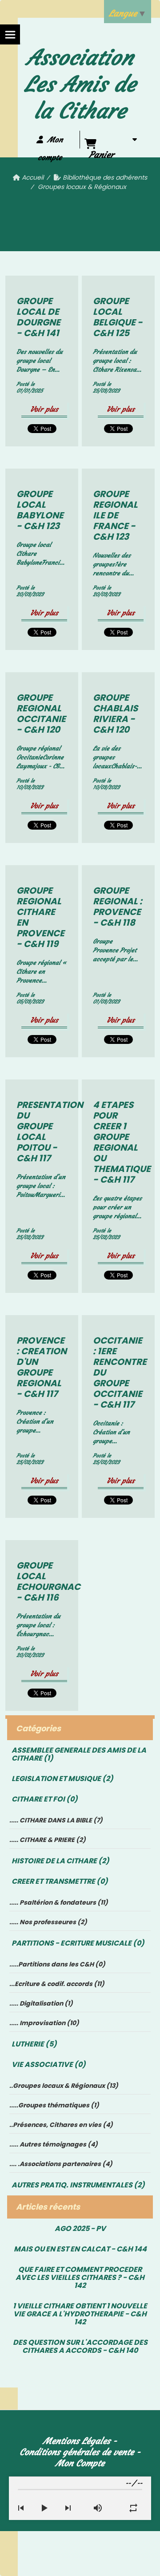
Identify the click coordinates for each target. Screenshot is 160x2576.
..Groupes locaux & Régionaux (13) (64, 2086)
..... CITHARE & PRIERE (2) (48, 1840)
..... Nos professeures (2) (48, 1922)
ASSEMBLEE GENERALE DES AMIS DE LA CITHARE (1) (79, 1754)
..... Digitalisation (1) (41, 2003)
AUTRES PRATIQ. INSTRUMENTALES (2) (78, 2185)
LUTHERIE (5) (34, 2044)
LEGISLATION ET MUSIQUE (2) (62, 1779)
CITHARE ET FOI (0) (45, 1799)
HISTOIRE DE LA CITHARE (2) (60, 1861)
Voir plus (44, 409)
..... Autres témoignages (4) (54, 2144)
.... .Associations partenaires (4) (61, 2164)
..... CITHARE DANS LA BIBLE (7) (56, 1820)
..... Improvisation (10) (44, 2023)
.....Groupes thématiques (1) (54, 2105)
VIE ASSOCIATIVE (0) (49, 2064)
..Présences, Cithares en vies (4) (61, 2125)
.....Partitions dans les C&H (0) (57, 1964)
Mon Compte (80, 2463)
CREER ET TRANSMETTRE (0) (60, 1881)
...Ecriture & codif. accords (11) (57, 1984)
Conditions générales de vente (77, 2452)
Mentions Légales (77, 2441)
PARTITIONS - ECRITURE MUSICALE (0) (78, 1943)
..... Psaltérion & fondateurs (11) (59, 1902)
